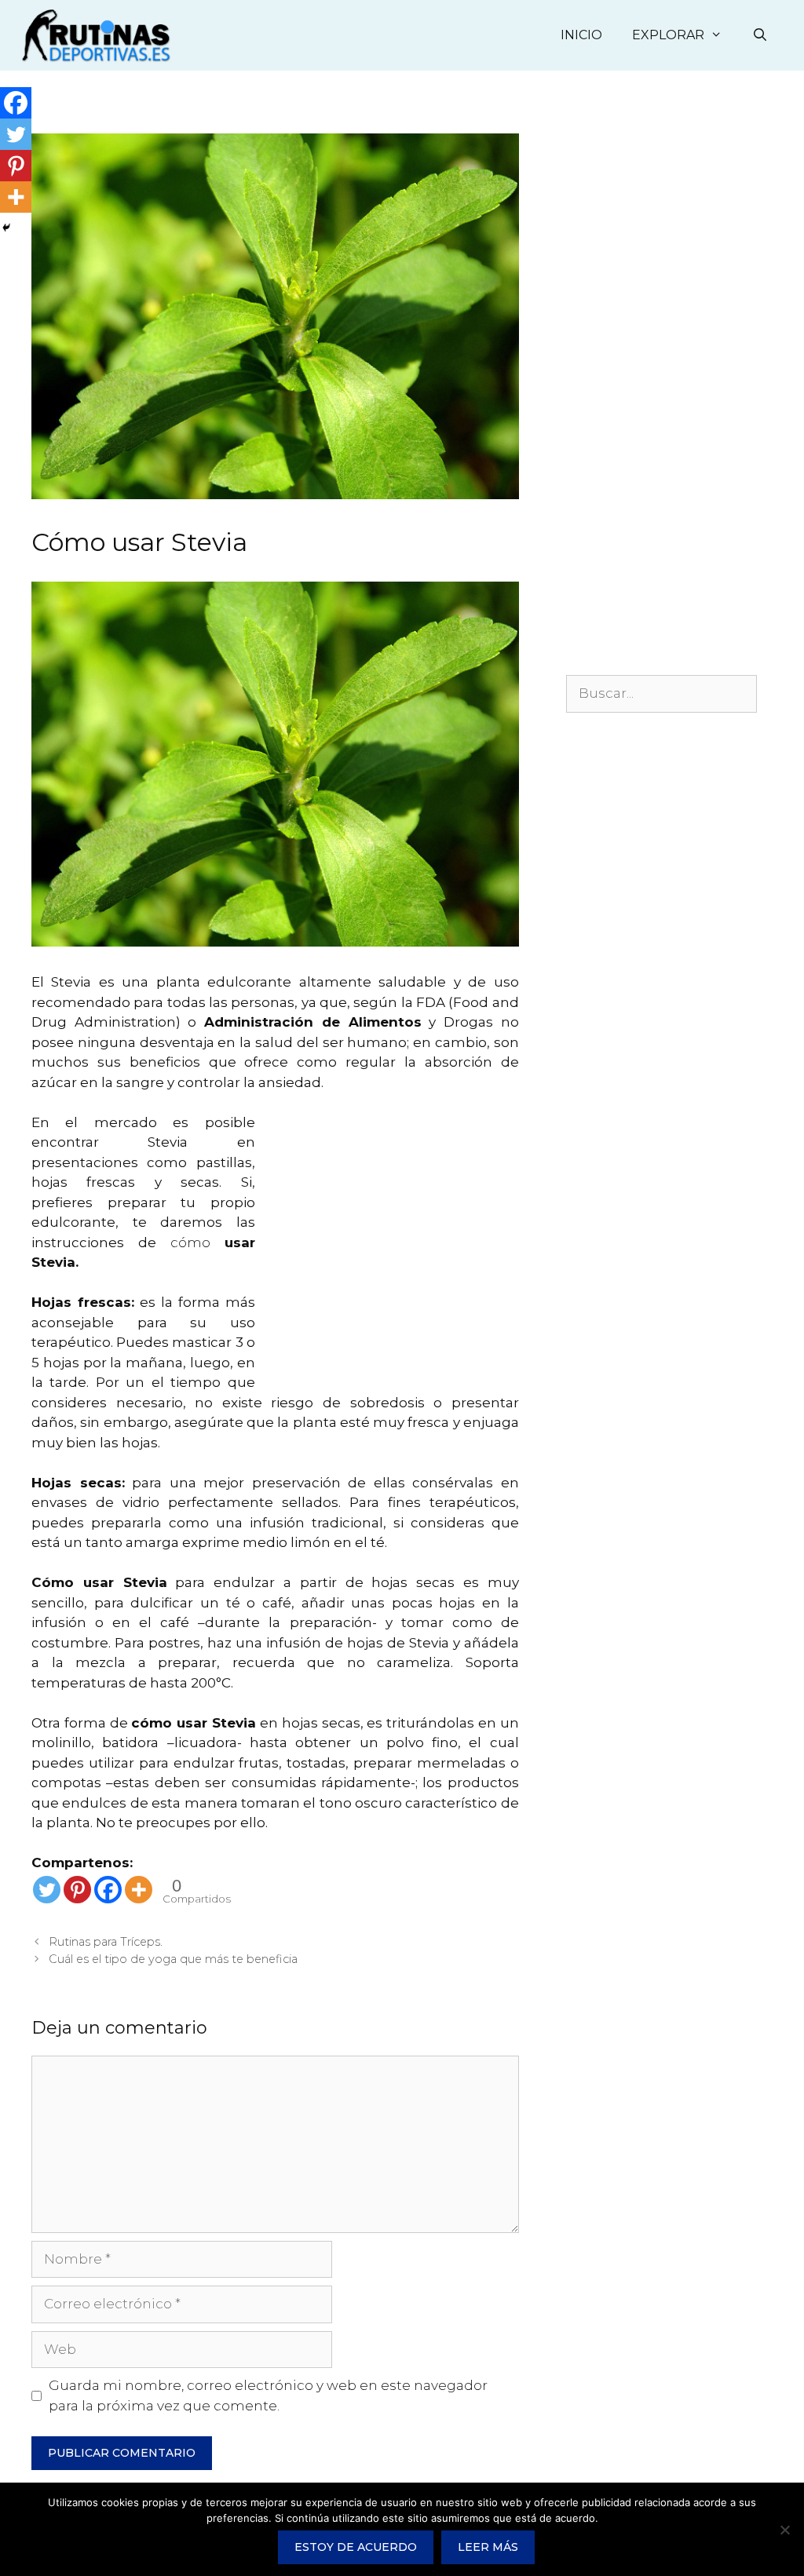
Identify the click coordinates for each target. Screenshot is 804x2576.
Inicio (581, 35)
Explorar (668, 35)
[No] (784, 2530)
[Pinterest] (77, 1890)
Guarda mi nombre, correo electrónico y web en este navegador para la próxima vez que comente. (268, 2395)
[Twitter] (47, 1890)
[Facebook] (108, 1890)
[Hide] (6, 228)
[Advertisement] (387, 1263)
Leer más (488, 2547)
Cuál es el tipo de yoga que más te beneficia (173, 1959)
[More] (139, 1890)
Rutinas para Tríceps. (106, 1942)
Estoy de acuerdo (356, 2547)
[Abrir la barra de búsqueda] (760, 35)
